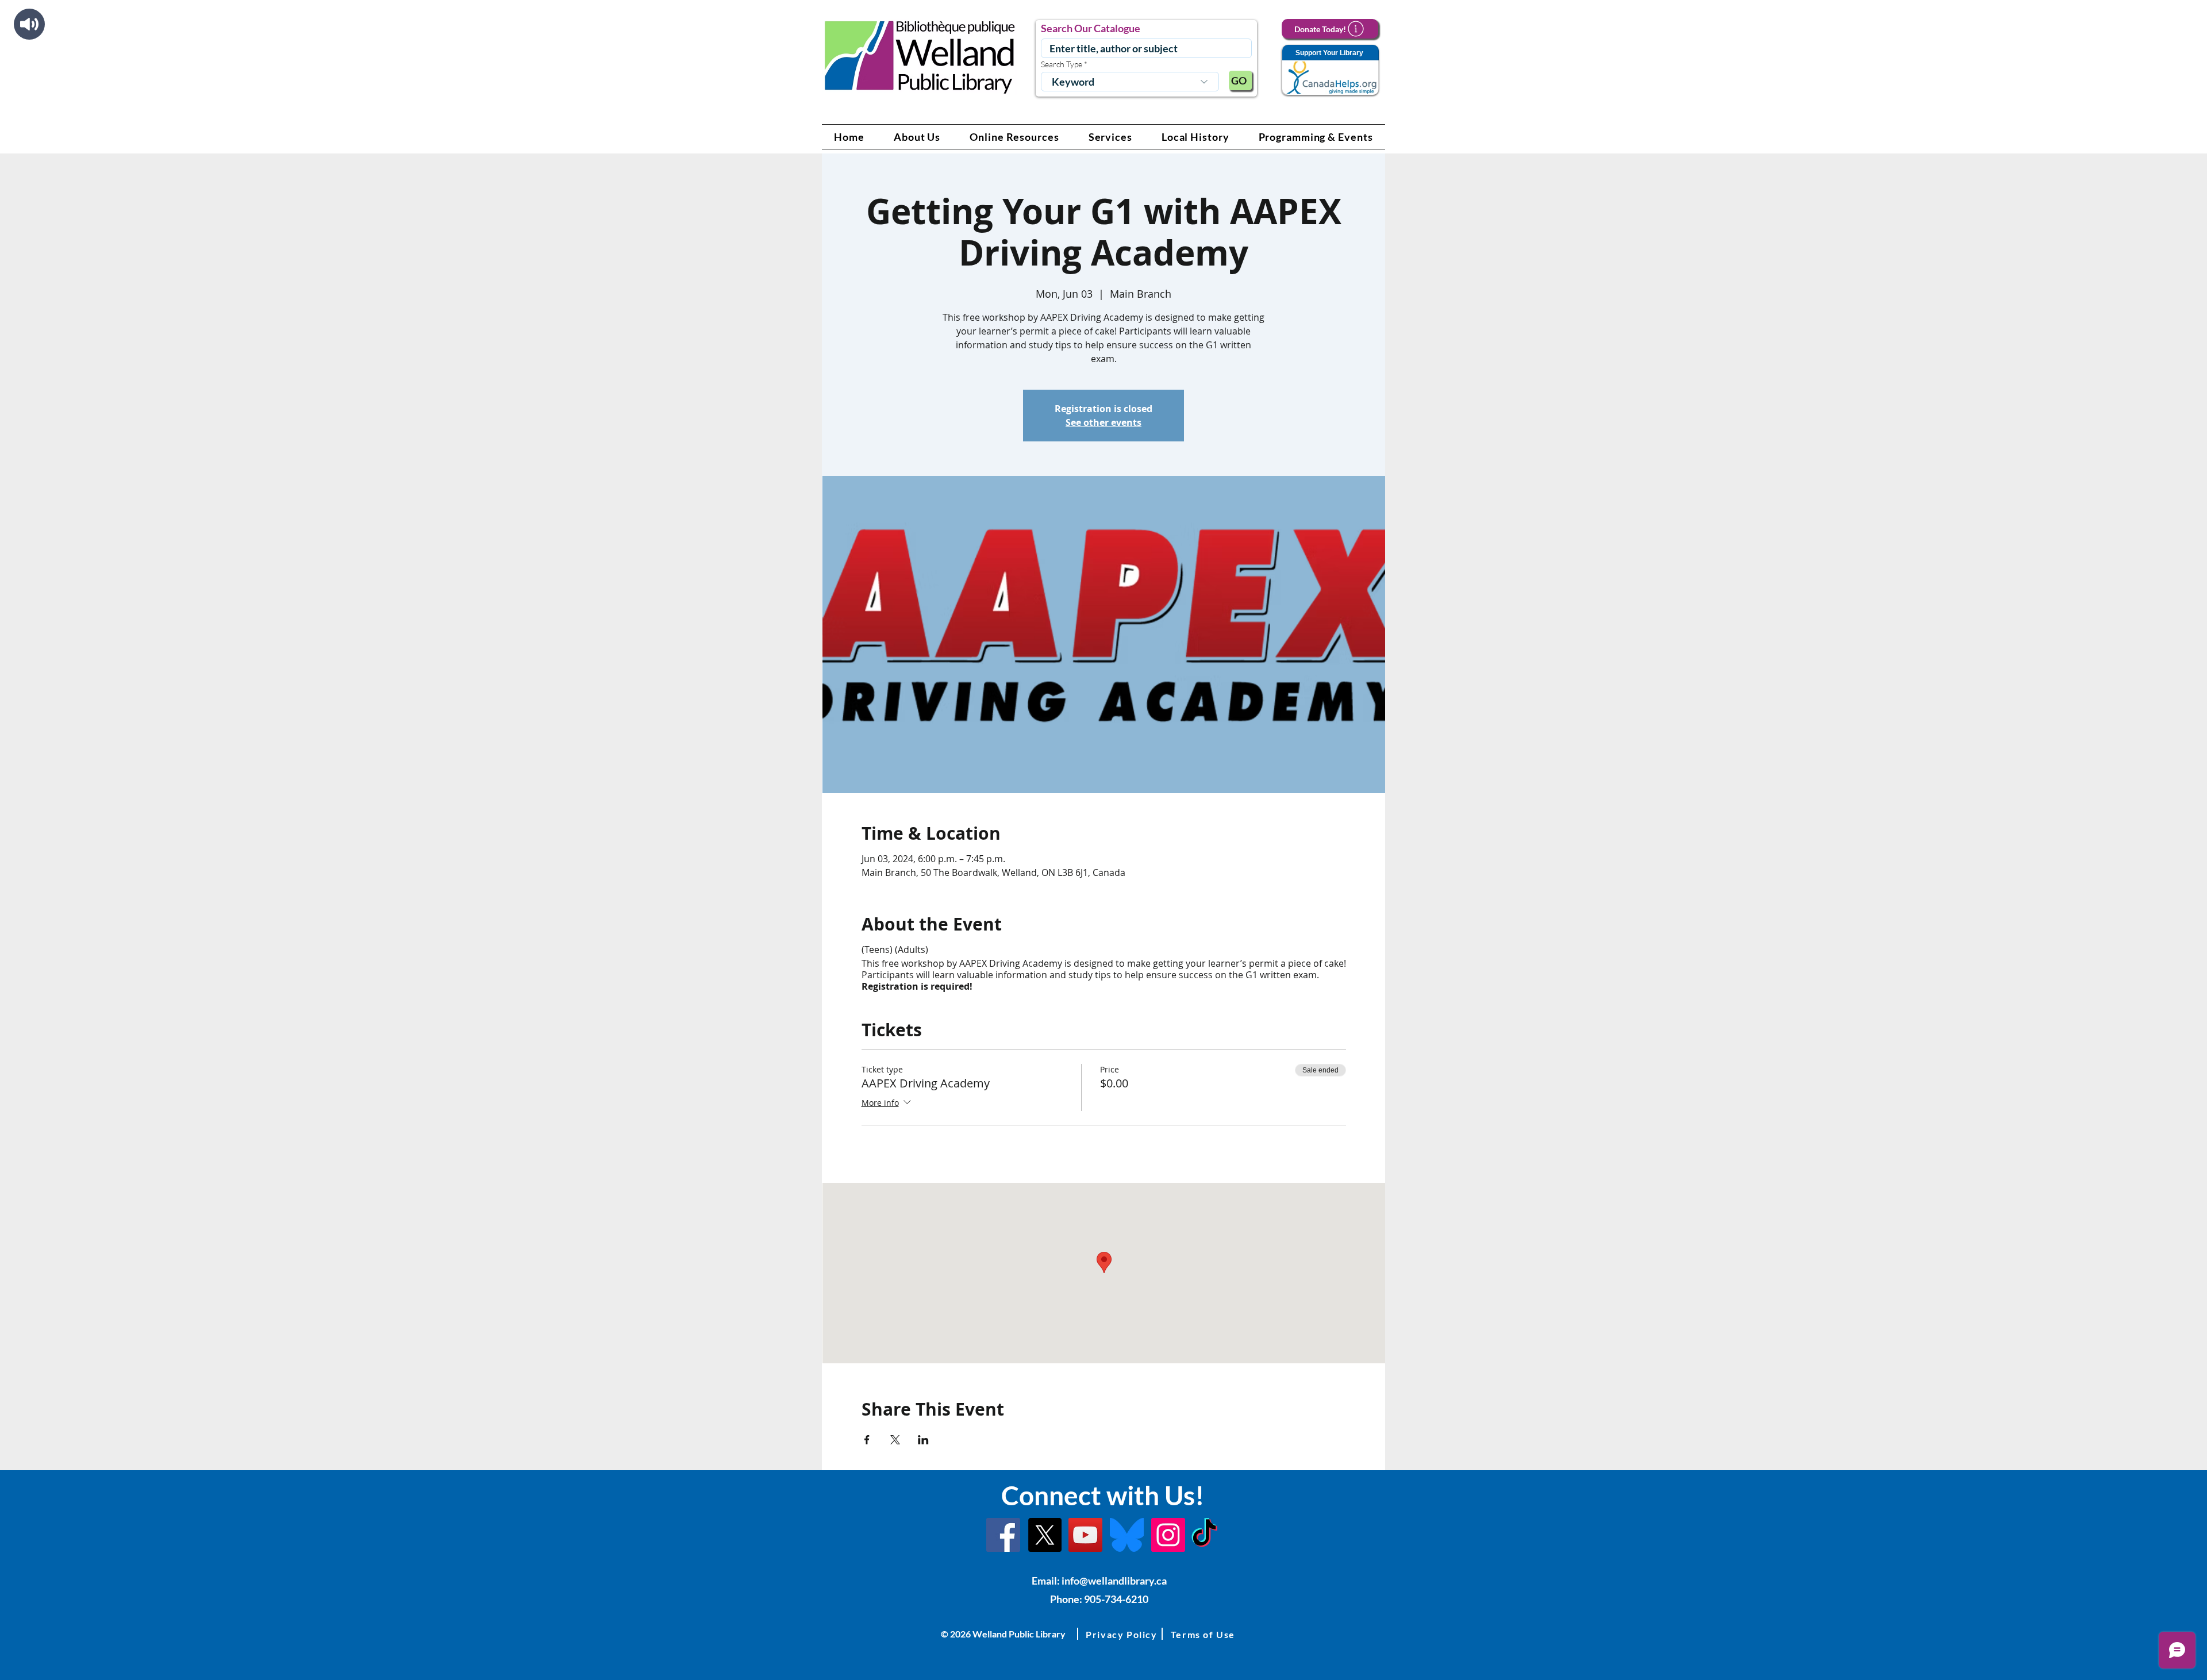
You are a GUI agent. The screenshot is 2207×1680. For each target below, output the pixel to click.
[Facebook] (1003, 1535)
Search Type (1062, 64)
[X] (1045, 1535)
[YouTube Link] (1085, 1535)
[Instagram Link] (1168, 1535)
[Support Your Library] (1330, 70)
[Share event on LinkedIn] (923, 1440)
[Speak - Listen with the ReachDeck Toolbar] (29, 24)
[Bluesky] (1127, 1535)
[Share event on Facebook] (867, 1440)
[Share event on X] (895, 1440)
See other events (1103, 422)
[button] (917, 137)
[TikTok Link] (1204, 1535)
